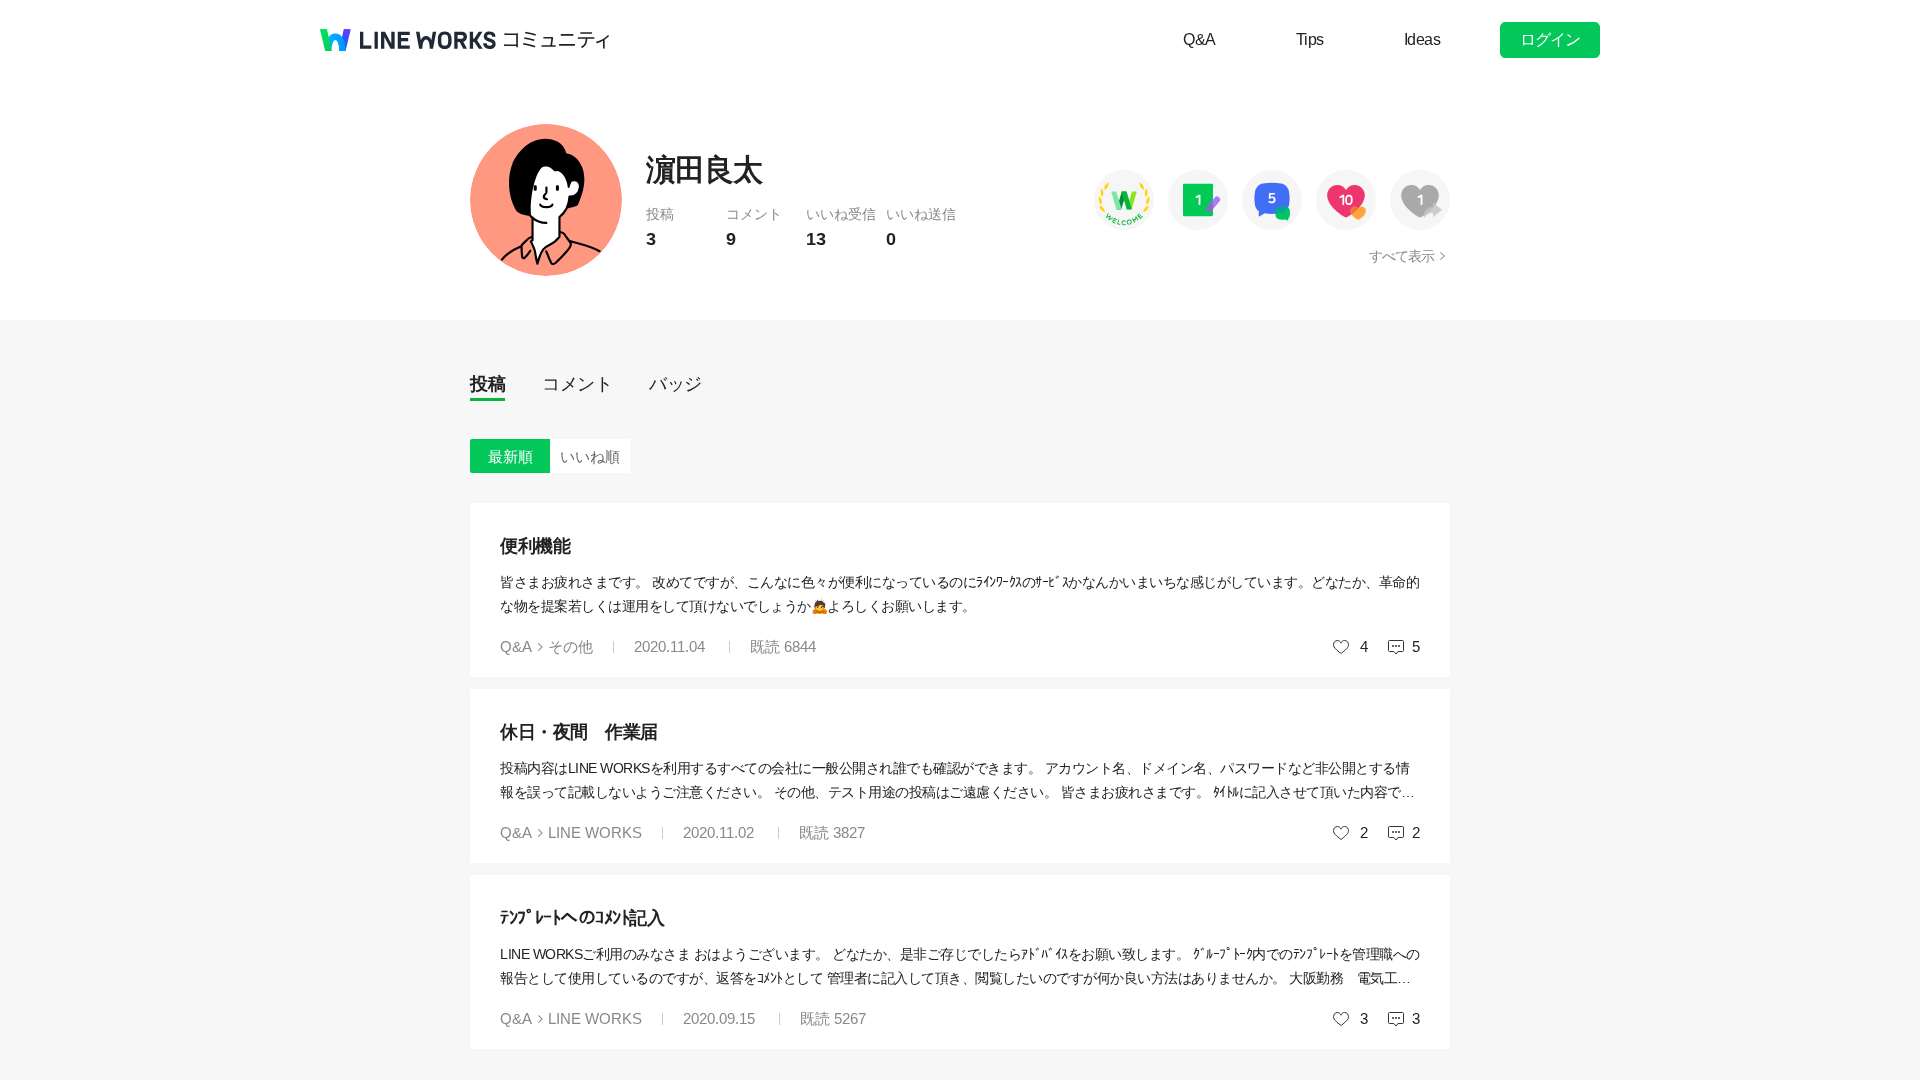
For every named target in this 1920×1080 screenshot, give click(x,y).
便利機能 (535, 546)
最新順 (510, 456)
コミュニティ (557, 40)
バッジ (675, 384)
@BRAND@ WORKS (408, 40)
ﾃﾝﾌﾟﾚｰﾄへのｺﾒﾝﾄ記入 (582, 918)
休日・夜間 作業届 (579, 732)
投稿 (487, 384)
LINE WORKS (595, 832)
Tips (1310, 39)
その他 (570, 646)
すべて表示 (1401, 256)
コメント (577, 384)
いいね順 (590, 456)
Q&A (1199, 39)
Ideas (1422, 39)
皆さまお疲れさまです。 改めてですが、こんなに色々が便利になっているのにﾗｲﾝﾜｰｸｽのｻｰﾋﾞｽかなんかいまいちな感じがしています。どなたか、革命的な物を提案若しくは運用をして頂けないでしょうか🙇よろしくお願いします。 (959, 594)
